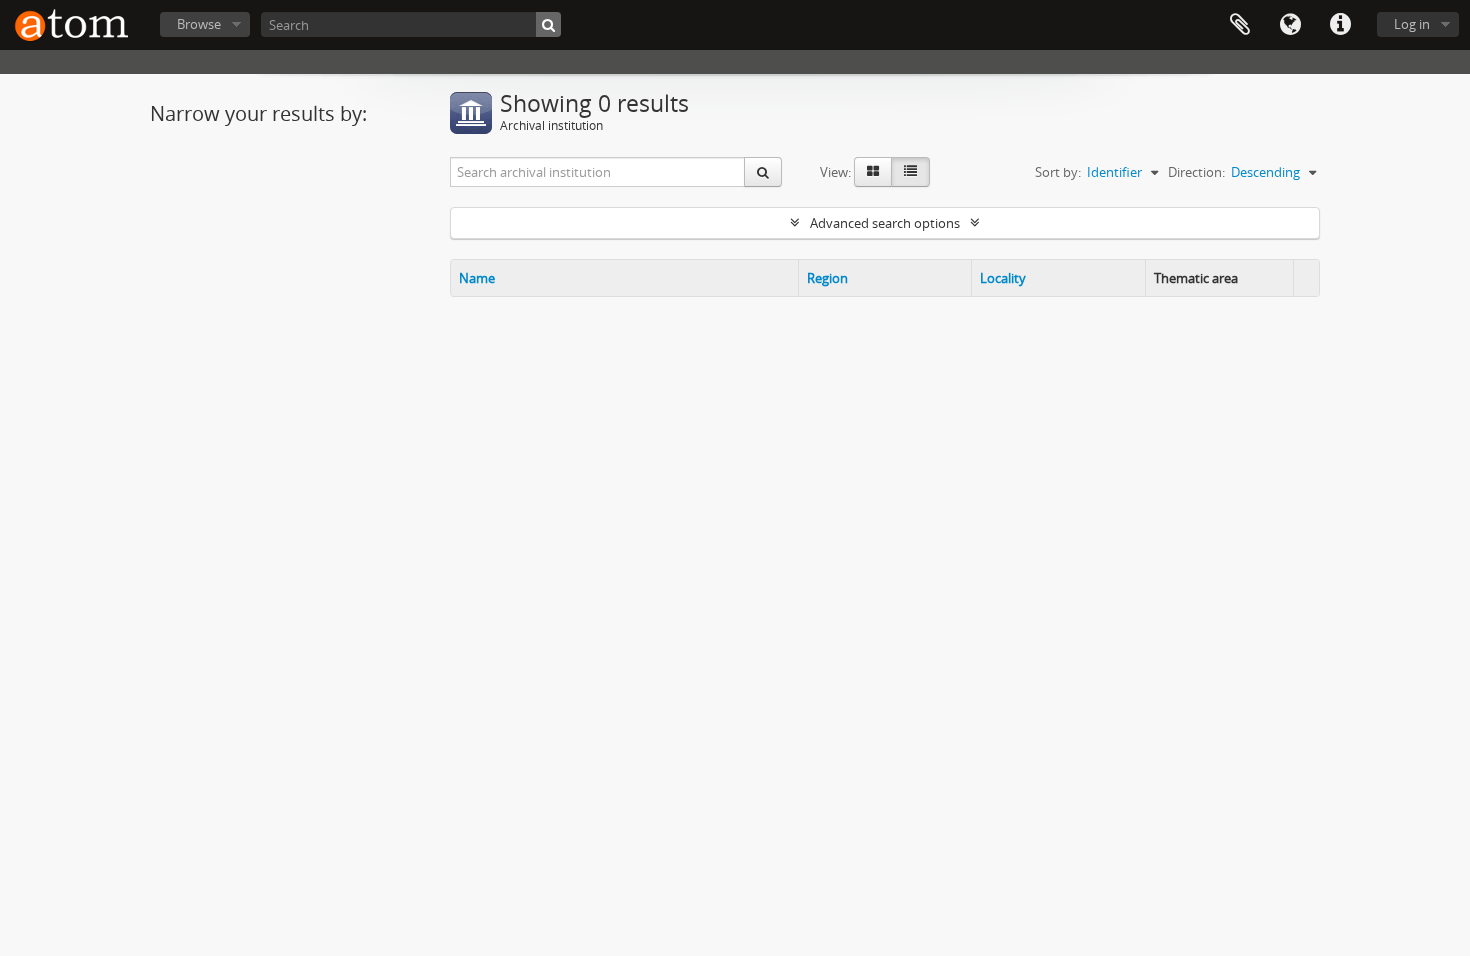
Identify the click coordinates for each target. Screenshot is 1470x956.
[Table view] (910, 172)
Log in (1412, 24)
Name (477, 278)
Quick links (1340, 25)
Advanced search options (885, 223)
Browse (199, 24)
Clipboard (1240, 25)
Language (1290, 25)
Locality (1003, 278)
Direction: (1196, 172)
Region (827, 278)
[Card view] (873, 172)
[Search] (548, 24)
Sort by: (1058, 172)
